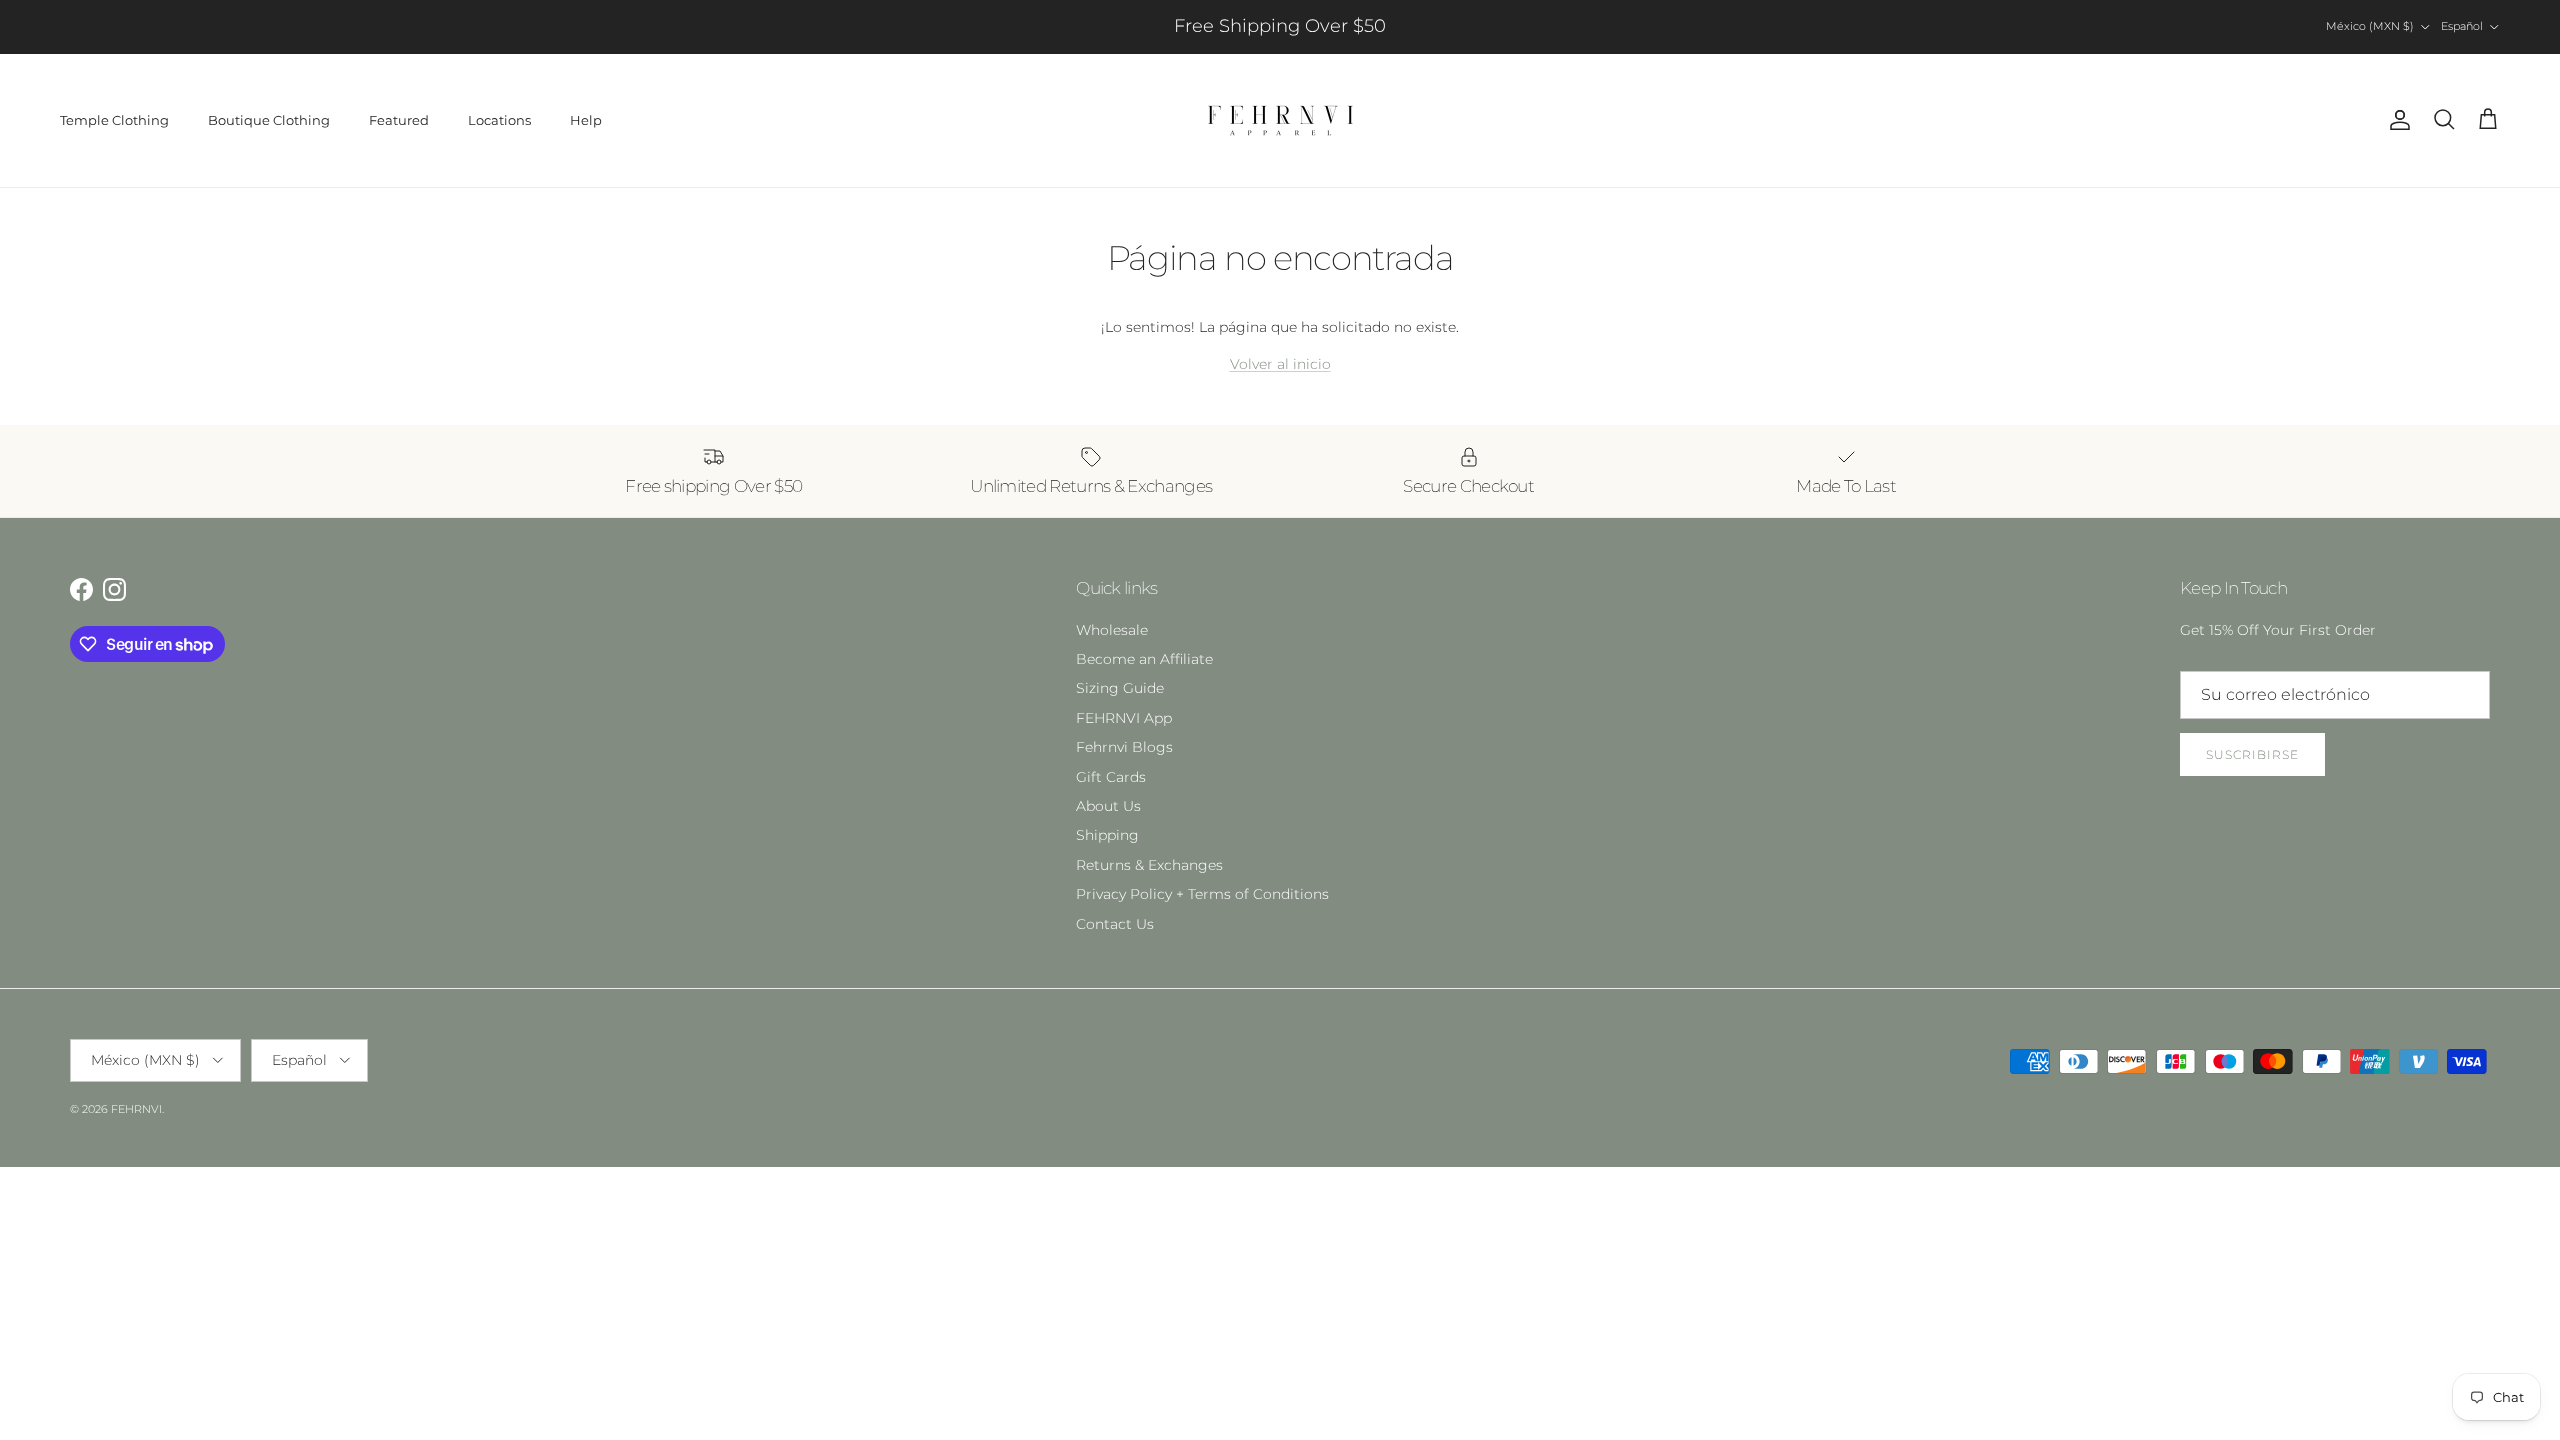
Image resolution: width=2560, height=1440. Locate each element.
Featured (399, 120)
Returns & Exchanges (1149, 865)
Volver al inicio (1280, 364)
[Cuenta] (2396, 120)
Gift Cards (1111, 777)
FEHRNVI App (1124, 718)
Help (586, 120)
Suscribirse (2252, 754)
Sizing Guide (1120, 688)
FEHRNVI (136, 1109)
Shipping (1107, 835)
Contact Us (1115, 924)
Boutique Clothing (269, 120)
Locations (499, 120)
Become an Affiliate (1144, 659)
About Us (1108, 806)
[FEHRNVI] (1280, 120)
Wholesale (1112, 630)
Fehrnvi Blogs (1124, 747)
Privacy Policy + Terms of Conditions (1202, 894)
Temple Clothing (114, 120)
